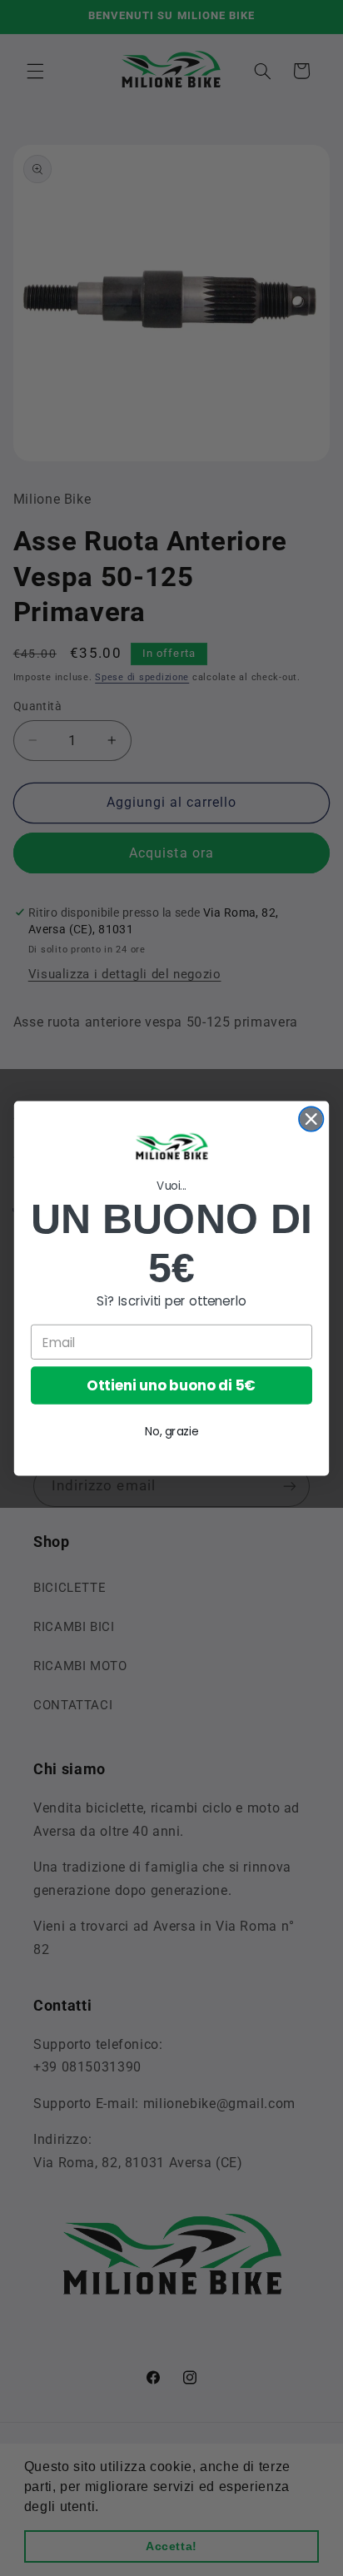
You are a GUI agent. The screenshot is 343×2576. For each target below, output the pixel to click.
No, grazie (171, 1431)
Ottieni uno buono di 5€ (171, 1385)
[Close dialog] (311, 1119)
